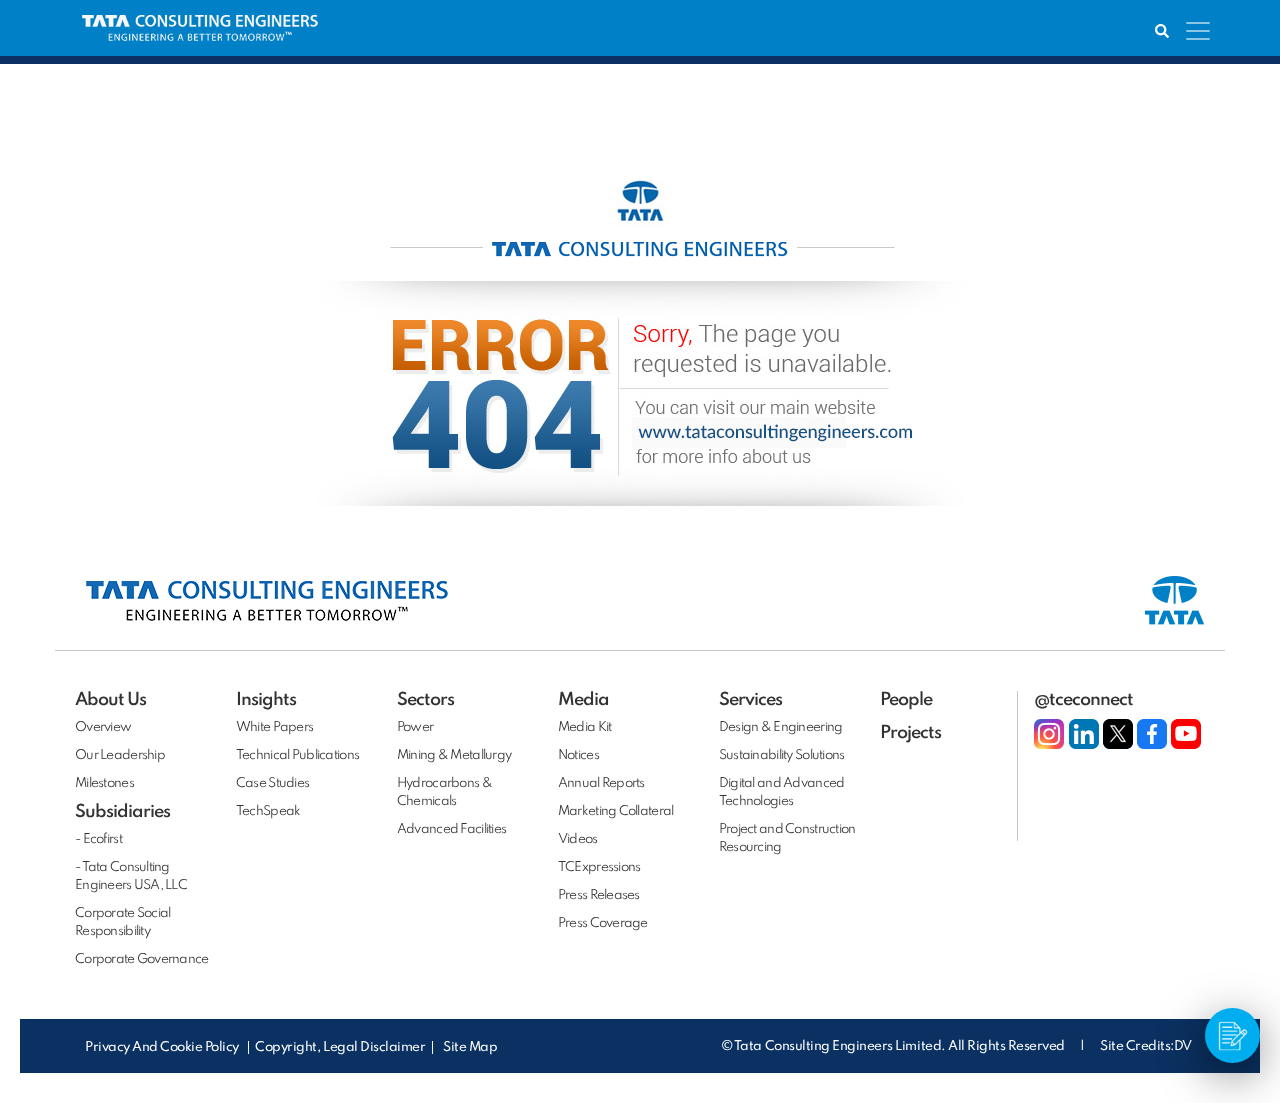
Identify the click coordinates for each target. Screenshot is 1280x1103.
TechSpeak (268, 811)
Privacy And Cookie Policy (163, 1047)
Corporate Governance (142, 959)
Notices (578, 755)
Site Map (470, 1047)
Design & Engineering (781, 727)
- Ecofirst (98, 839)
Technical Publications (297, 755)
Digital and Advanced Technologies (782, 792)
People (906, 700)
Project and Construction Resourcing (787, 838)
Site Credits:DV (1146, 1046)
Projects (910, 733)
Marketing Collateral (616, 811)
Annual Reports (601, 783)
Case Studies (272, 783)
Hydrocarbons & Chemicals (444, 792)
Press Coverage (603, 923)
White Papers (274, 727)
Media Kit (585, 727)
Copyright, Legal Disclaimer (340, 1047)
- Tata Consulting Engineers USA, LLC (131, 876)
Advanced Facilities (451, 829)
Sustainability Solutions (782, 755)
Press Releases (599, 895)
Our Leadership (120, 755)
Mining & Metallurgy (454, 755)
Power (415, 727)
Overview (103, 727)
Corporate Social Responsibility (122, 922)
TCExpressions (599, 867)
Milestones (104, 783)
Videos (578, 839)
